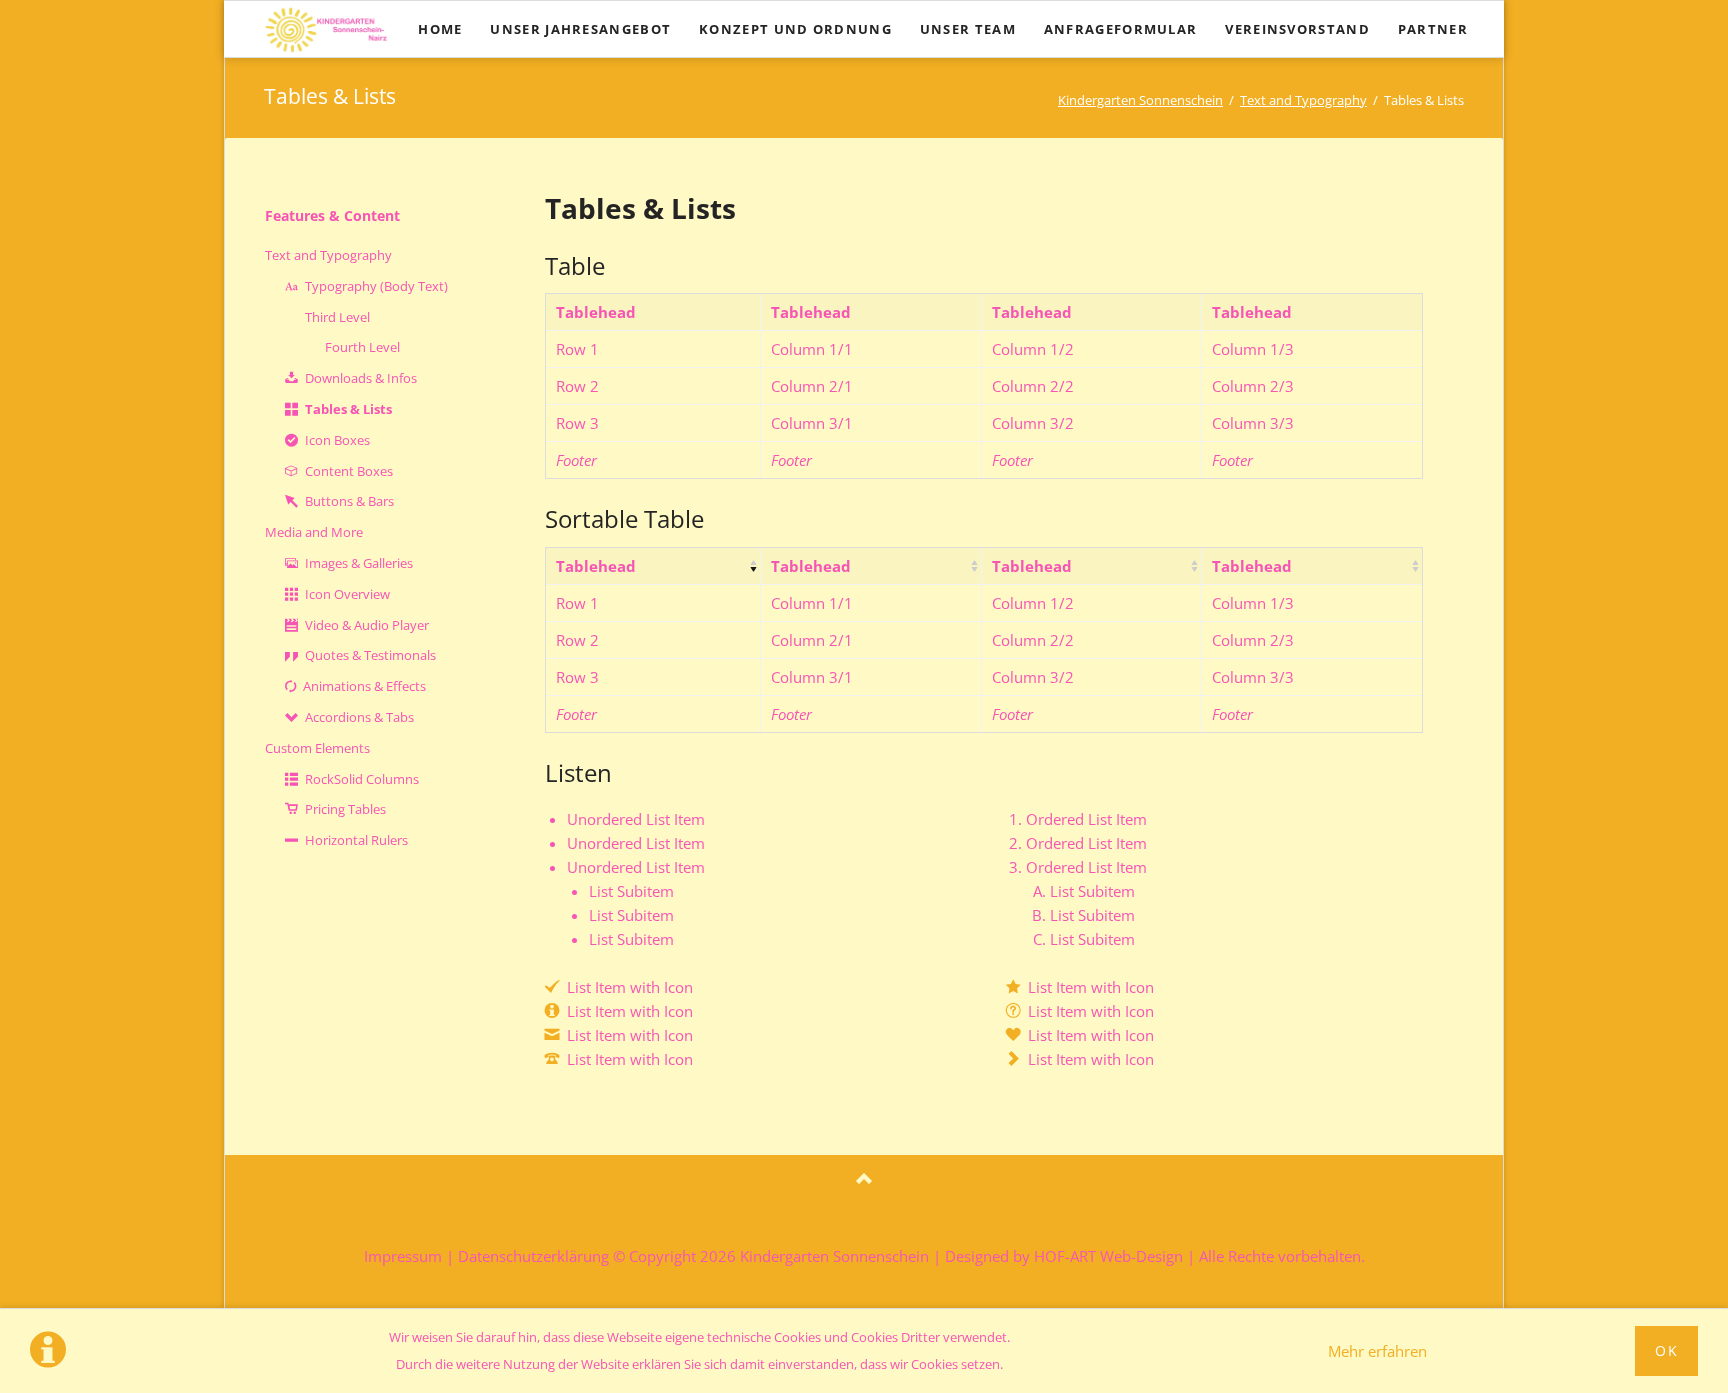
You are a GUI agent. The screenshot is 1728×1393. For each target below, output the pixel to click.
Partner (1358, 1224)
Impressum (403, 1256)
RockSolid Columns (362, 779)
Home (360, 1224)
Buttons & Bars (349, 501)
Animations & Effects (364, 686)
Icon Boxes (337, 440)
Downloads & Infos (361, 378)
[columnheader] (653, 566)
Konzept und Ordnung (717, 1224)
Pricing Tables (345, 809)
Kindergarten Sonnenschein (1140, 100)
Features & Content (332, 215)
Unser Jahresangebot (506, 1224)
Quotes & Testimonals (370, 655)
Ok (1666, 1350)
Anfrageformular (1044, 1224)
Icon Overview (347, 594)
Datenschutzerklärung (533, 1256)
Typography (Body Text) (376, 286)
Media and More (314, 532)
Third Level (337, 317)
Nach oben (864, 1180)
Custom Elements (317, 748)
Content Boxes (349, 471)
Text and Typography (1303, 100)
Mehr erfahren (1377, 1351)
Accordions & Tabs (359, 717)
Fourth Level (362, 347)
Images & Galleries (359, 563)
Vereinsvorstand (1220, 1224)
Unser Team (889, 1224)
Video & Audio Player (367, 625)
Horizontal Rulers (356, 840)
